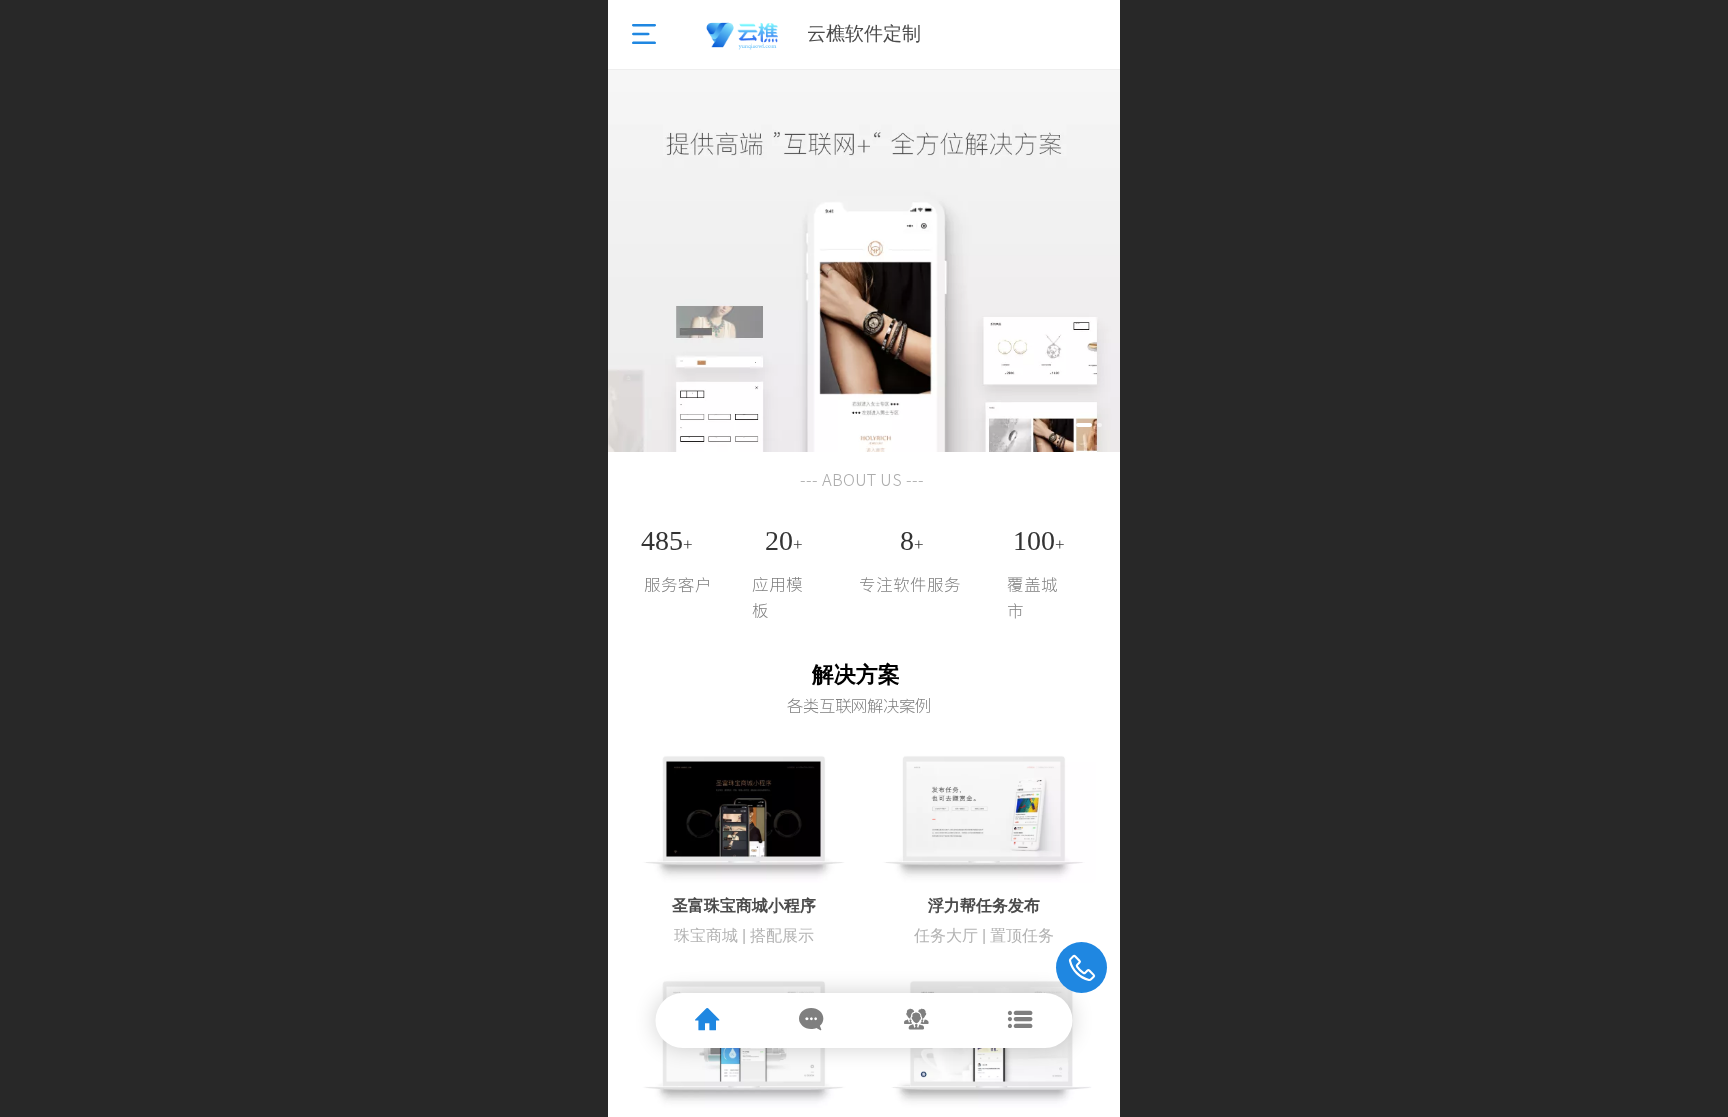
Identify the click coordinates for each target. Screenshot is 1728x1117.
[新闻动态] (1021, 1020)
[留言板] (812, 1020)
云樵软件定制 (864, 33)
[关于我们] (917, 1020)
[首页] (708, 1020)
